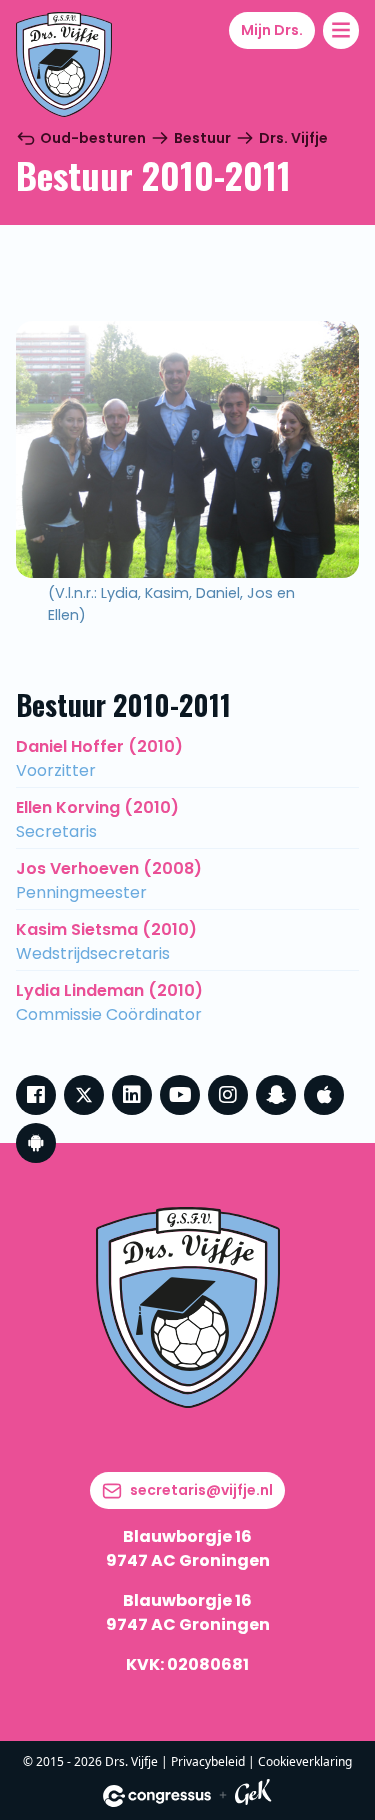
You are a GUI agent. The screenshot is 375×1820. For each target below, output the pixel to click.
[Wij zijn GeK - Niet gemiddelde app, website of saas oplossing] (253, 1795)
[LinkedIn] (132, 1095)
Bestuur (202, 138)
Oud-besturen (93, 138)
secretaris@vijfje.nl (201, 1490)
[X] (84, 1095)
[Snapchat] (276, 1095)
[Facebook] (36, 1095)
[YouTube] (180, 1095)
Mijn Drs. (272, 30)
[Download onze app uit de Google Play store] (36, 1143)
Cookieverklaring (305, 1761)
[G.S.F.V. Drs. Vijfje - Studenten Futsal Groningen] (64, 64)
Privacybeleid (208, 1761)
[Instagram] (228, 1095)
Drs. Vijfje (293, 138)
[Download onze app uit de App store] (324, 1095)
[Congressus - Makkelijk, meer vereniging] (157, 1796)
